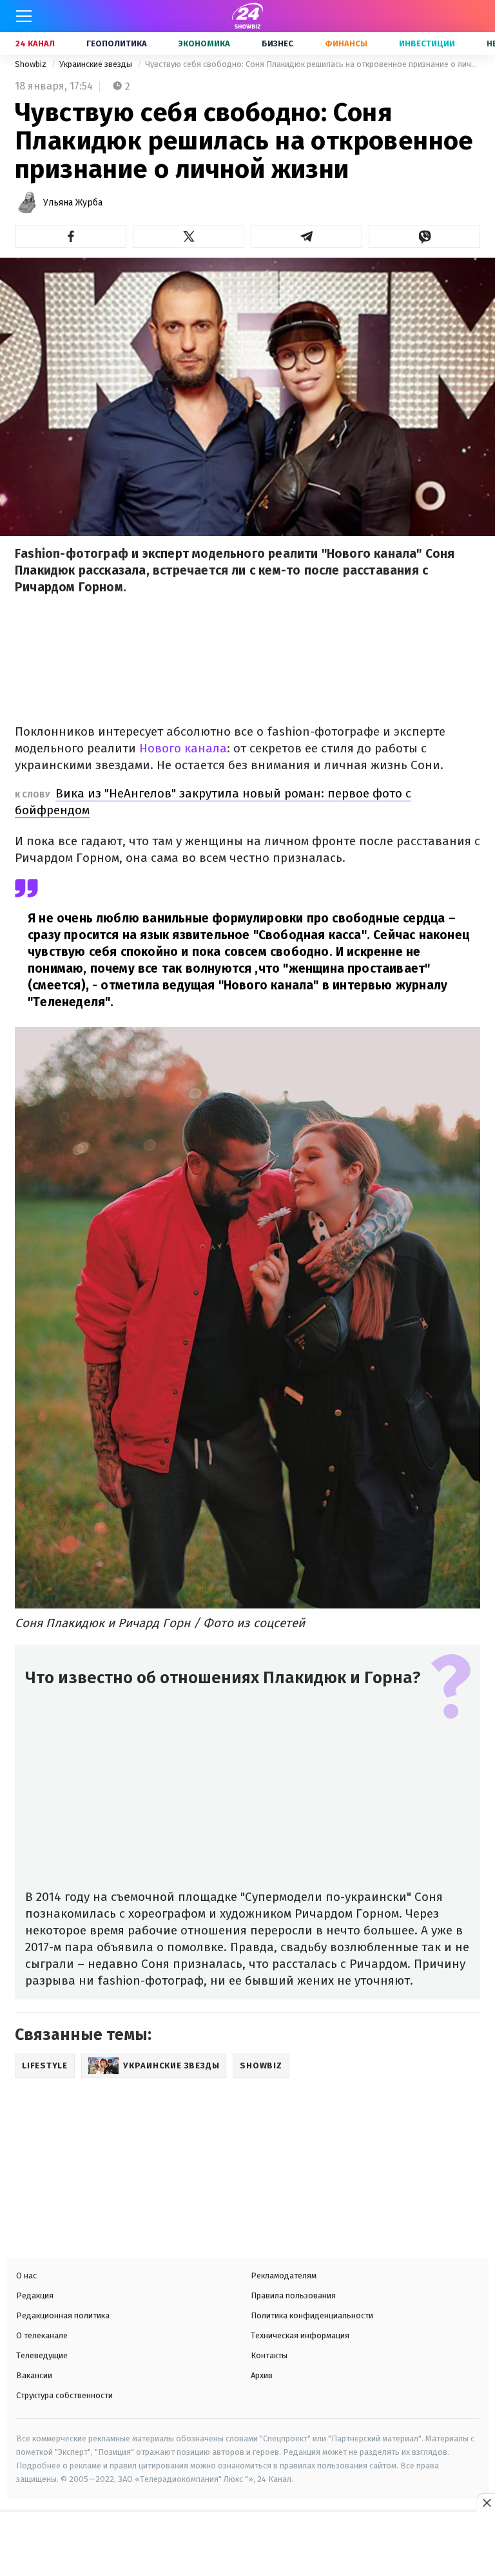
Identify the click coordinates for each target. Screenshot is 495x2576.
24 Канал (35, 43)
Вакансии (34, 2375)
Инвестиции (427, 43)
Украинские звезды (97, 64)
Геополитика (117, 43)
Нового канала (183, 748)
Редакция (35, 2295)
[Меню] (24, 16)
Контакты (269, 2355)
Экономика (204, 43)
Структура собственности (64, 2395)
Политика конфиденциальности (312, 2315)
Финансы (346, 43)
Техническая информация (300, 2335)
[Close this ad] (486, 2503)
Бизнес (277, 43)
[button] (71, 236)
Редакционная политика (63, 2315)
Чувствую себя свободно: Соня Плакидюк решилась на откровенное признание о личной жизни (313, 64)
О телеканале (42, 2335)
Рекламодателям (284, 2275)
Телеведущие (42, 2355)
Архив (262, 2375)
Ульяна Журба (73, 203)
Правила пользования (293, 2295)
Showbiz (32, 64)
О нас (26, 2275)
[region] (247, 2545)
